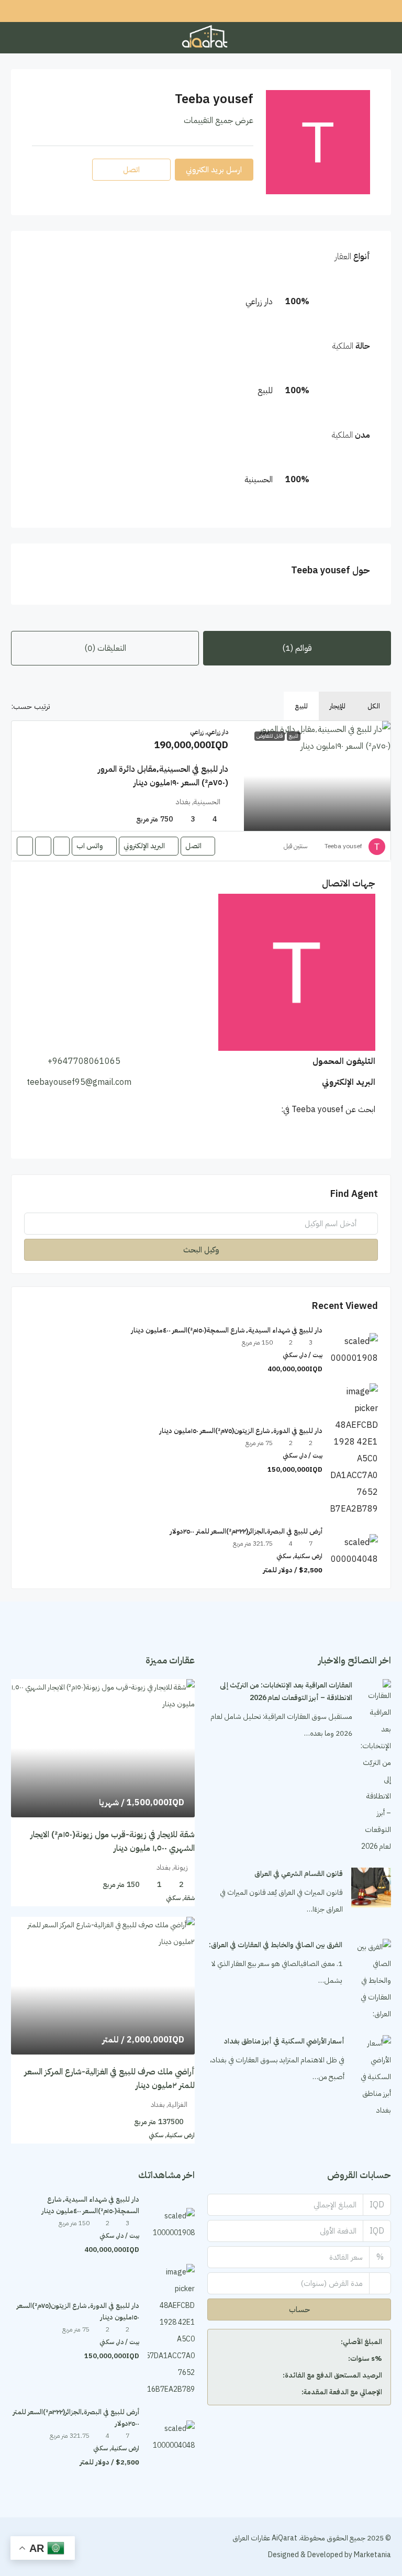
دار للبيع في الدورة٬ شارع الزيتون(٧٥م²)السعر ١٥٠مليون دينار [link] (241, 1431)
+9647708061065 (84, 1061)
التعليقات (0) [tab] (105, 648)
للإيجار (338, 706)
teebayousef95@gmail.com (79, 1082)
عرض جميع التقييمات (219, 120)
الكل (374, 706)
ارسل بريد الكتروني (214, 170)
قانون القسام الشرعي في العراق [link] (299, 1874)
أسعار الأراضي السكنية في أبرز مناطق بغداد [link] (284, 2041)
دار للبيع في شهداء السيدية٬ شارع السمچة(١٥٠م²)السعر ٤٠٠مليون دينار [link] (227, 1330)
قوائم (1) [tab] (297, 648)
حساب (299, 2309)
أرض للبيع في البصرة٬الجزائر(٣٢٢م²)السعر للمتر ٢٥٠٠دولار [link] (246, 1531)
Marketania (372, 2555)
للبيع (301, 706)
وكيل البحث (201, 1250)
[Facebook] (93, 2546)
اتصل (193, 846)
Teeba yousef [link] (343, 846)
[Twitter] (75, 2546)
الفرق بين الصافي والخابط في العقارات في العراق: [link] (276, 1945)
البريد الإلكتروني (144, 846)
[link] (317, 776)
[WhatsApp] (370, 1135)
